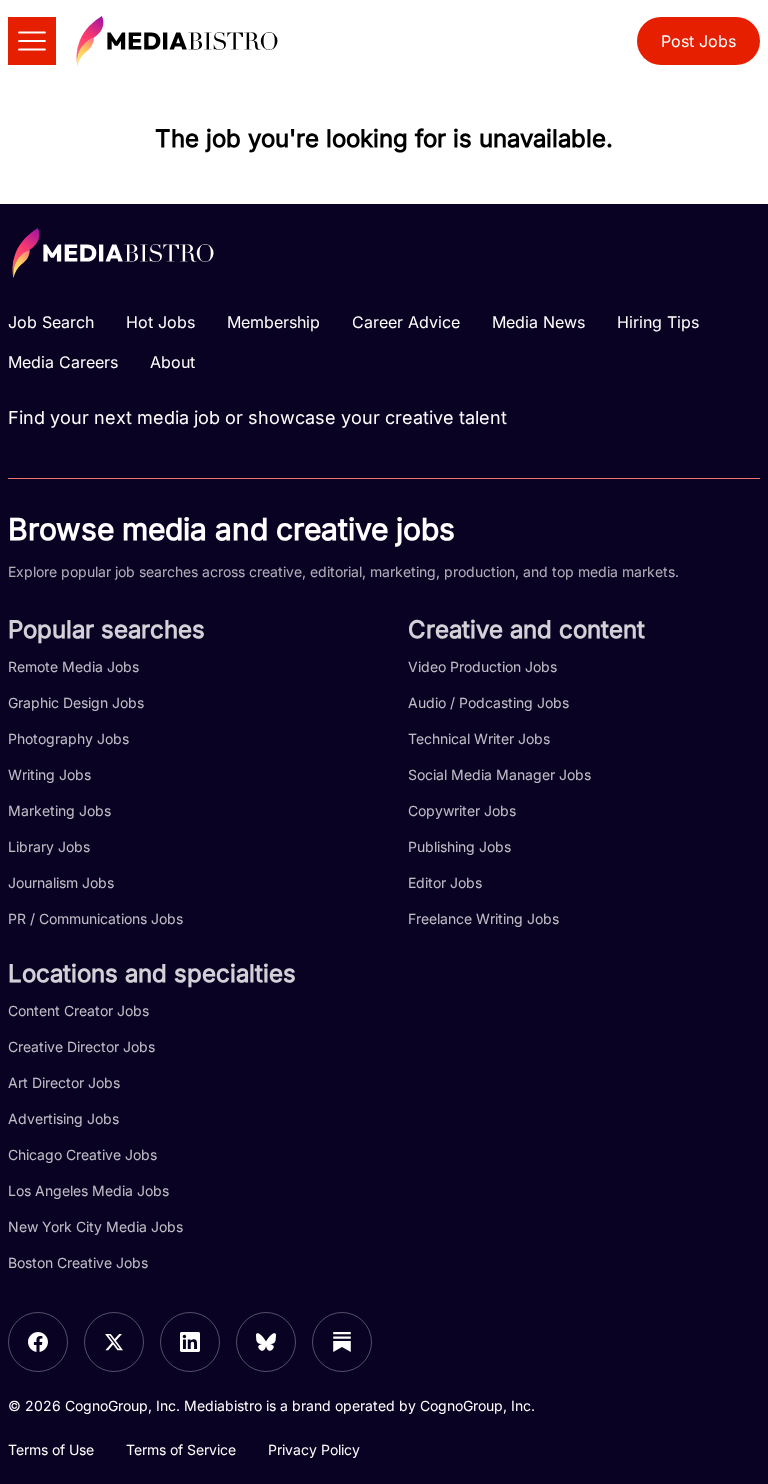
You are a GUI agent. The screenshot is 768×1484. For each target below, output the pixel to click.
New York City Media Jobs (95, 1226)
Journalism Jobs (61, 882)
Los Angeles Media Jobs (88, 1190)
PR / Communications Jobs (95, 918)
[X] (114, 1342)
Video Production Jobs (482, 666)
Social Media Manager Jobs (499, 774)
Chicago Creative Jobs (82, 1154)
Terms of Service (181, 1449)
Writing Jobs (49, 774)
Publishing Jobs (459, 846)
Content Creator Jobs (78, 1010)
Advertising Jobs (63, 1118)
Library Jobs (49, 846)
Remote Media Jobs (73, 666)
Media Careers (63, 362)
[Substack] (342, 1342)
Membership (273, 322)
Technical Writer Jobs (479, 738)
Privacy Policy (314, 1449)
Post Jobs (698, 41)
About (172, 362)
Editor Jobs (445, 882)
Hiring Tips (658, 322)
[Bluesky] (266, 1342)
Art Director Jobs (64, 1082)
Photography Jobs (68, 738)
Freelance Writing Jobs (483, 918)
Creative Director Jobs (81, 1046)
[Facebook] (38, 1342)
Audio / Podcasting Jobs (488, 702)
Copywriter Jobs (462, 810)
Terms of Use (51, 1449)
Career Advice (406, 322)
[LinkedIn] (190, 1342)
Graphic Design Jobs (76, 702)
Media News (538, 322)
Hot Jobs (160, 322)
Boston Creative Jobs (78, 1262)
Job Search (51, 322)
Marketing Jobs (59, 810)
